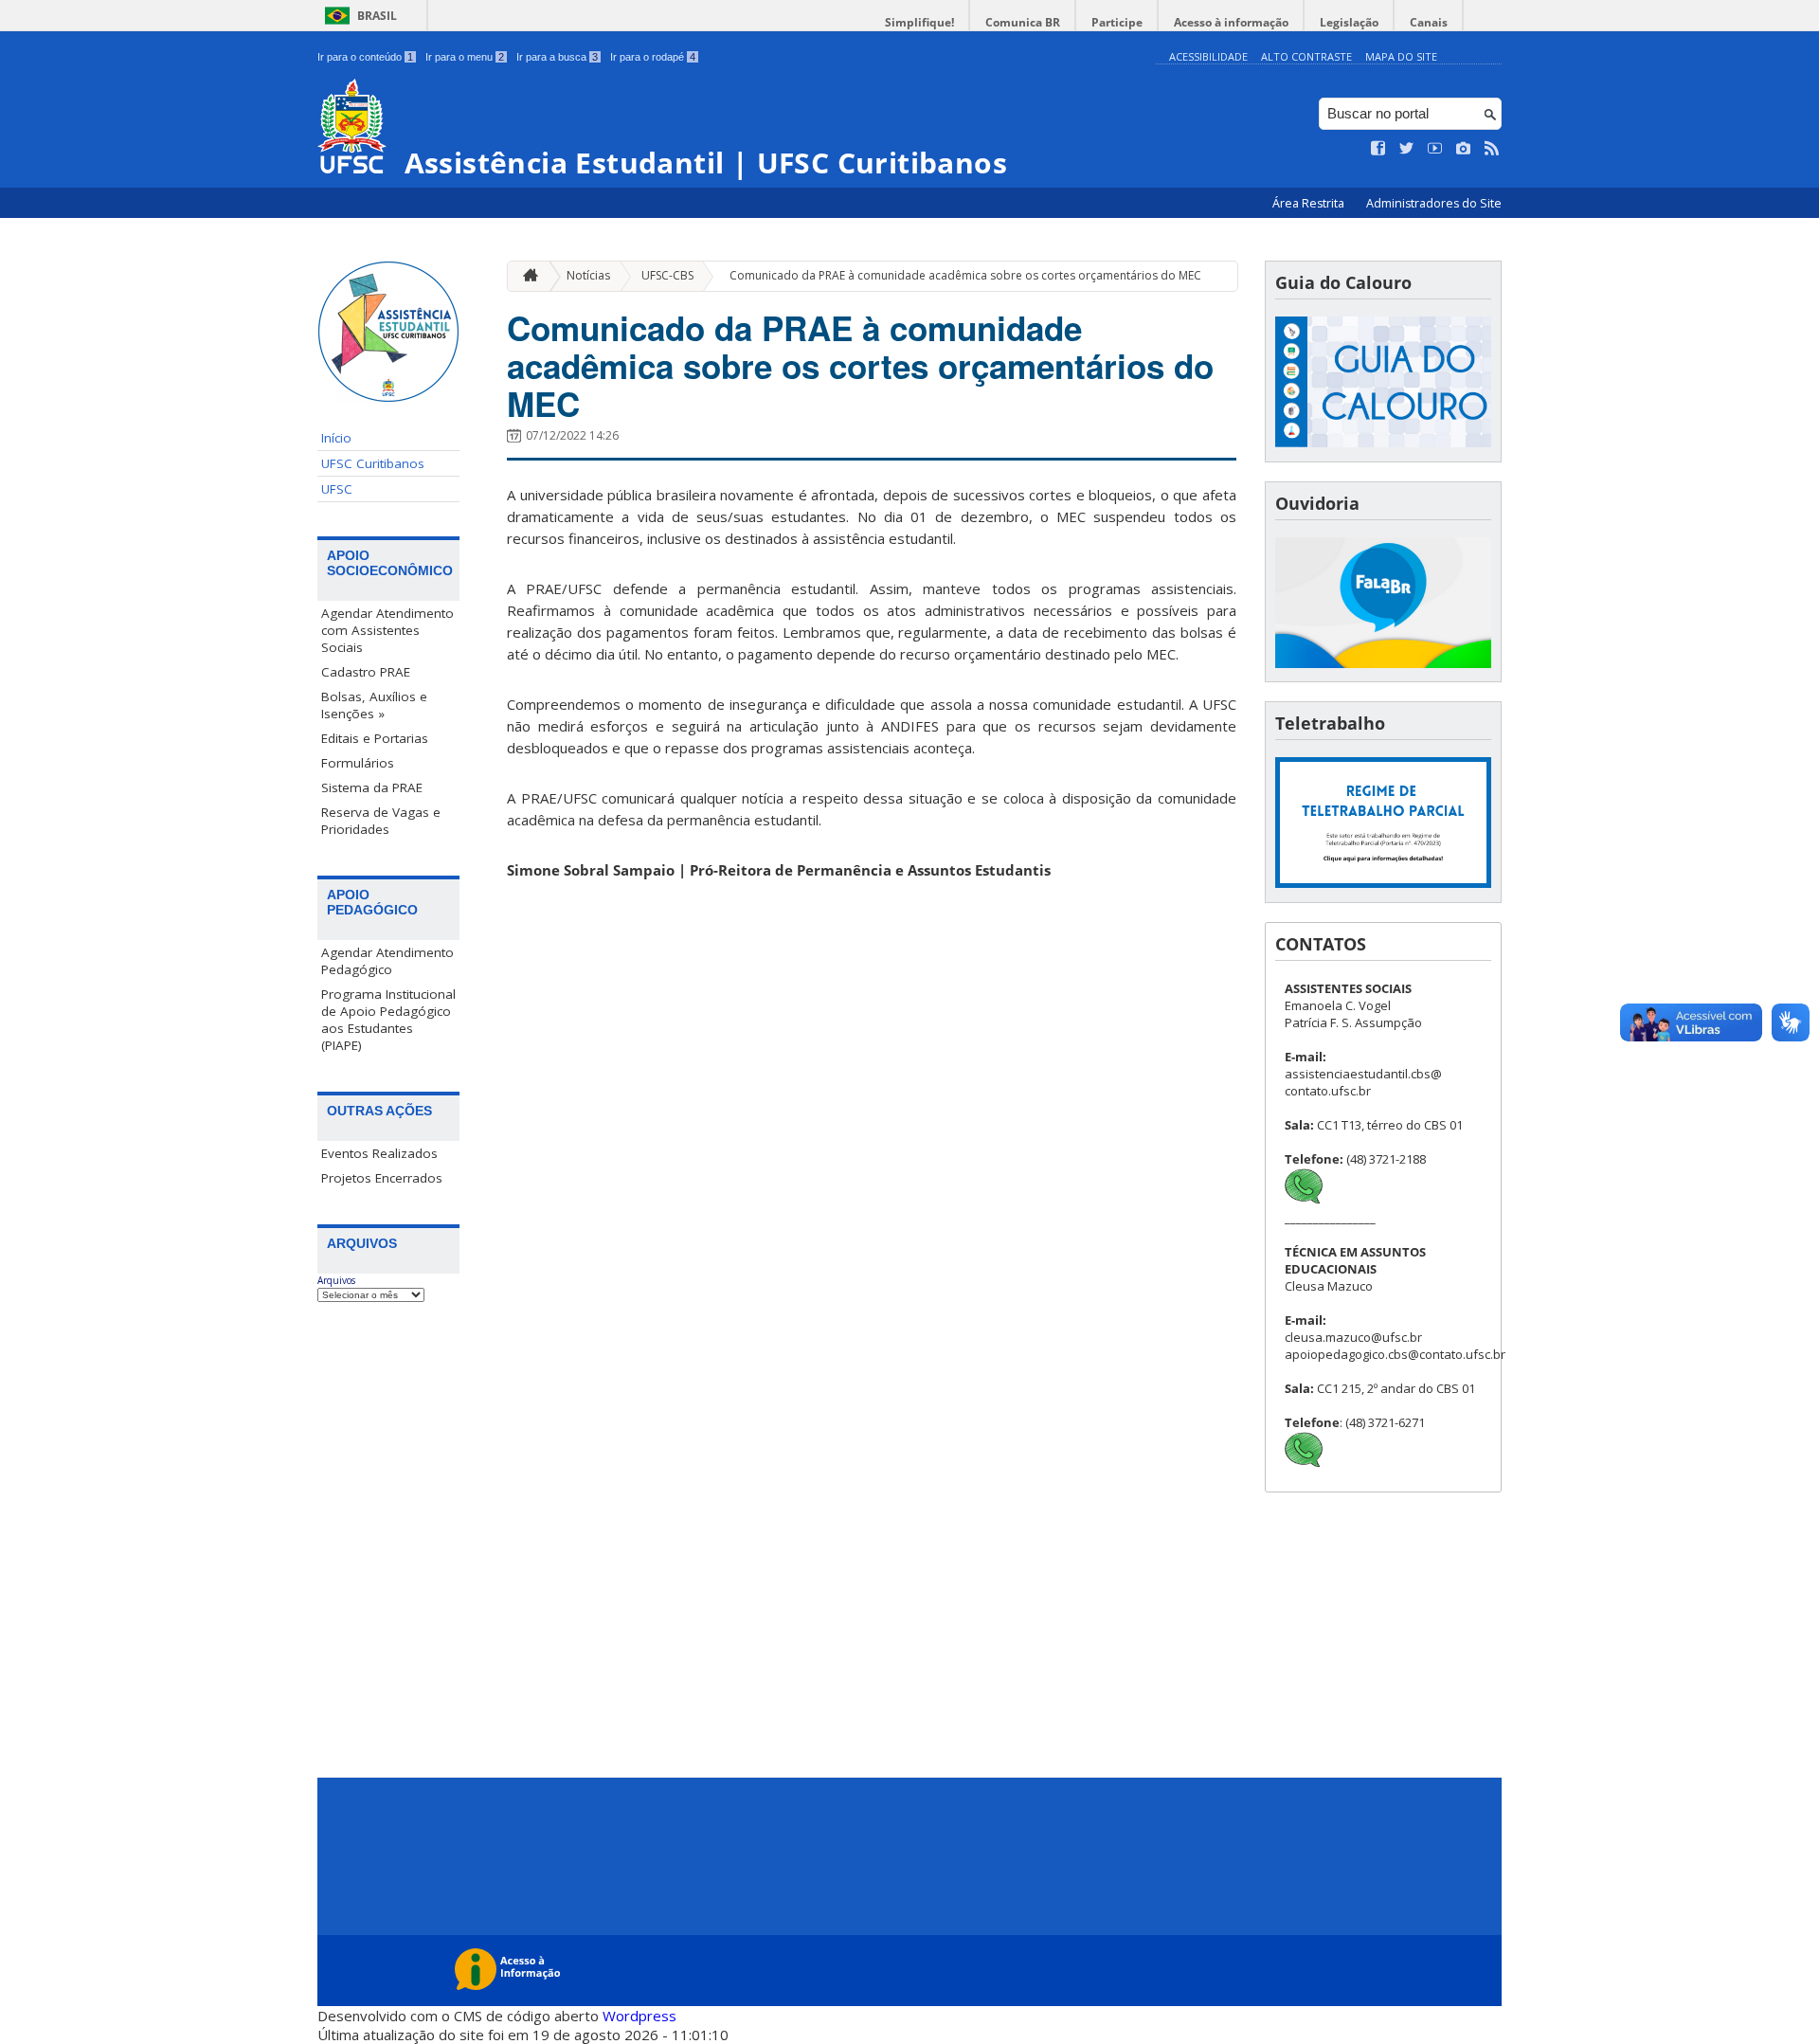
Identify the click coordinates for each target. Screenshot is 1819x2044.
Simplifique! (919, 22)
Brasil (377, 16)
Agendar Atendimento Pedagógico (387, 961)
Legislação (1349, 22)
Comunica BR (1023, 22)
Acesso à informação (1231, 22)
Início (336, 438)
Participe (1117, 22)
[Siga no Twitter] (1407, 149)
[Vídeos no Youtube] (1435, 149)
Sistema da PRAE (372, 787)
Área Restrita (1310, 203)
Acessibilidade (1208, 56)
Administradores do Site (1434, 203)
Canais (1429, 22)
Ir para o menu (465, 57)
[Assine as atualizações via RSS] (1492, 149)
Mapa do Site (1401, 56)
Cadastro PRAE (366, 672)
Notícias (588, 275)
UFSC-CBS (667, 275)
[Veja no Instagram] (1464, 149)
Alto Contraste (1306, 56)
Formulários (358, 763)
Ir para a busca (557, 57)
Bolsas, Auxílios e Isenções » (374, 705)
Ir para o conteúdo (365, 57)
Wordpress (639, 2016)
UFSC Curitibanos (373, 463)
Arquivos (336, 1280)
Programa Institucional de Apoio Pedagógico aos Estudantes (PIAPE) (388, 1020)
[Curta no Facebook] (1378, 149)
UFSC (337, 489)
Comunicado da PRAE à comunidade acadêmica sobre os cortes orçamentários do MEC (965, 275)
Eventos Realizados (379, 1153)
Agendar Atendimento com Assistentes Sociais (387, 630)
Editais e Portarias (375, 738)
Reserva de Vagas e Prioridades (381, 821)
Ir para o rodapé (653, 57)
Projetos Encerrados (382, 1178)
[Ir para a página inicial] (526, 276)
